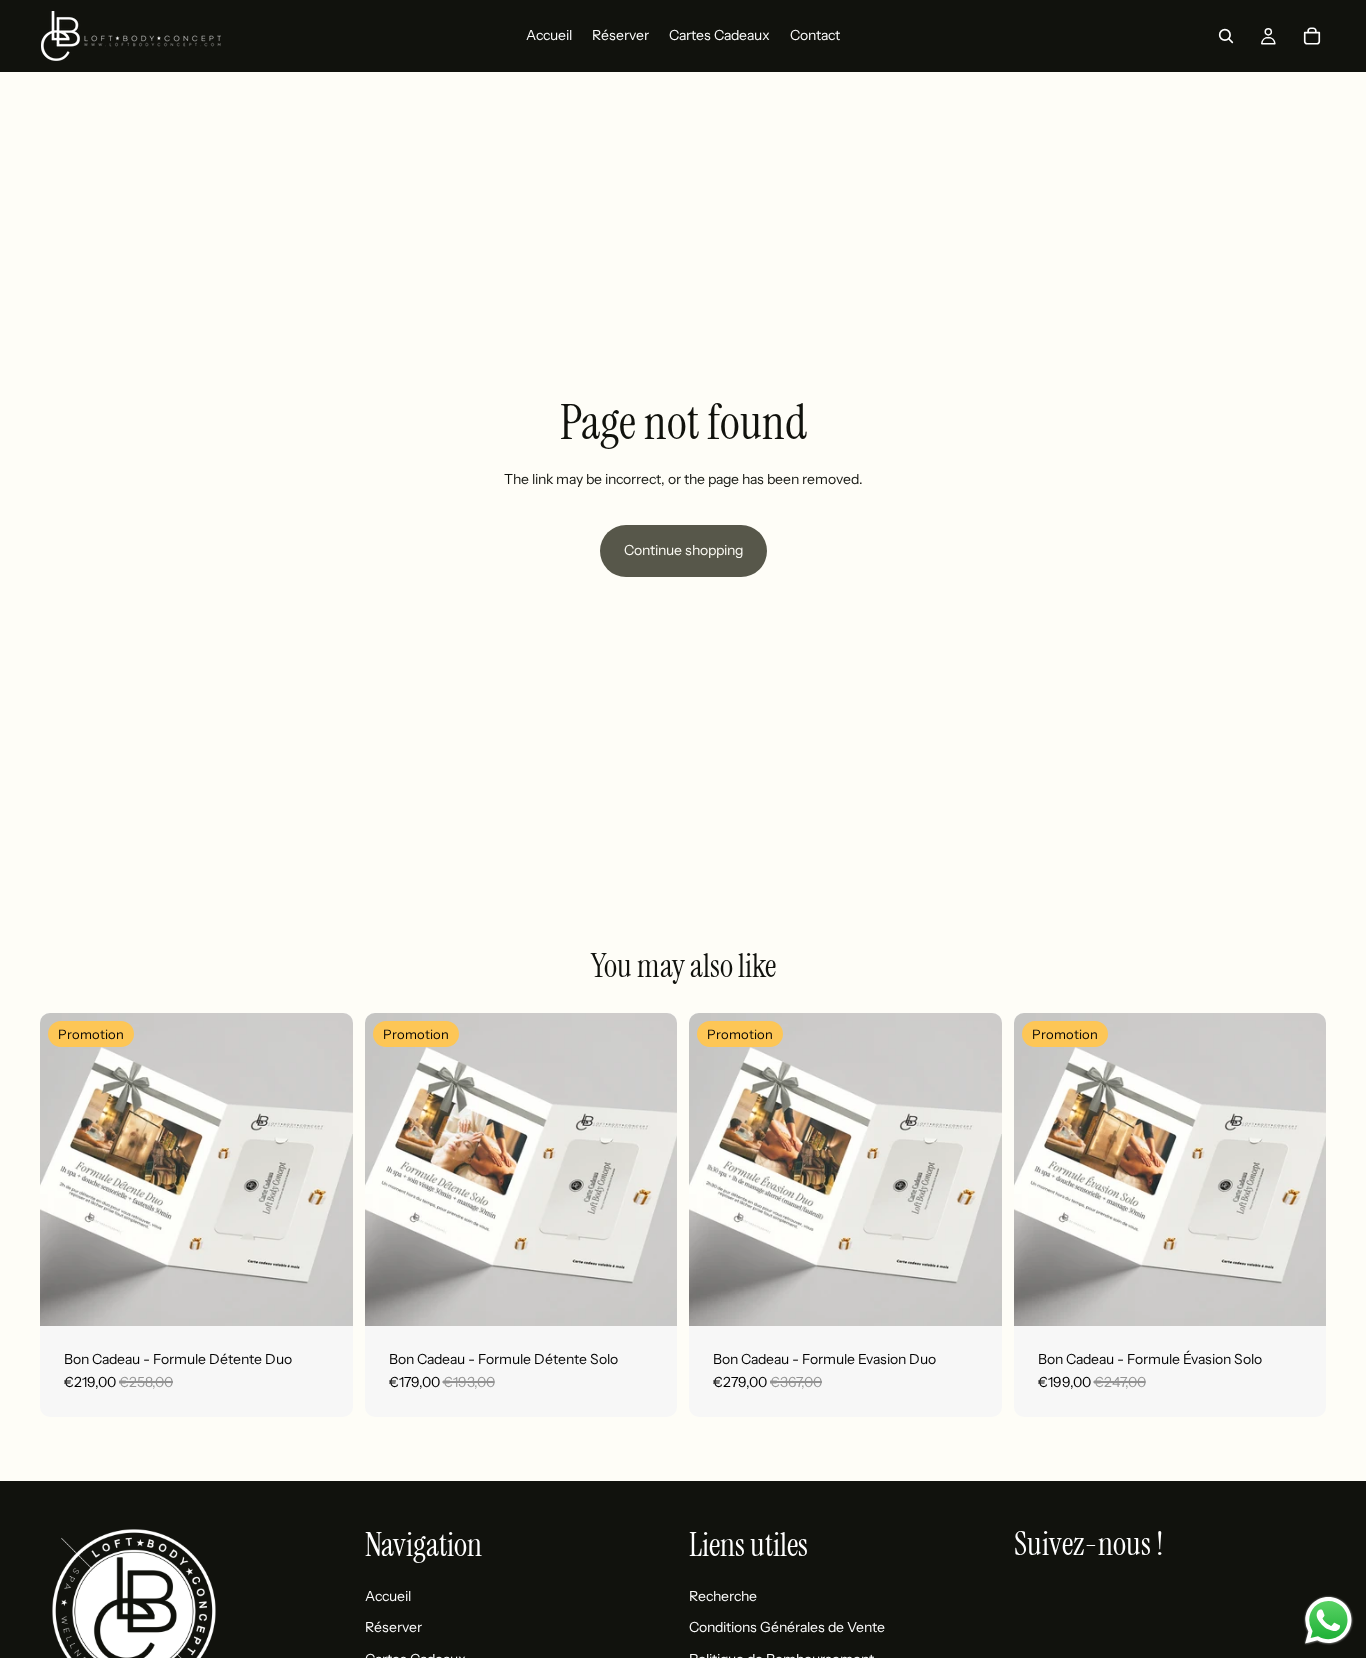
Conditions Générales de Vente (787, 1627)
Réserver (393, 1627)
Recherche (723, 1595)
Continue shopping (683, 550)
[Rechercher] (1226, 36)
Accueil (388, 1595)
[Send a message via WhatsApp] (1328, 1620)
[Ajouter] (322, 1295)
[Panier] (1312, 36)
